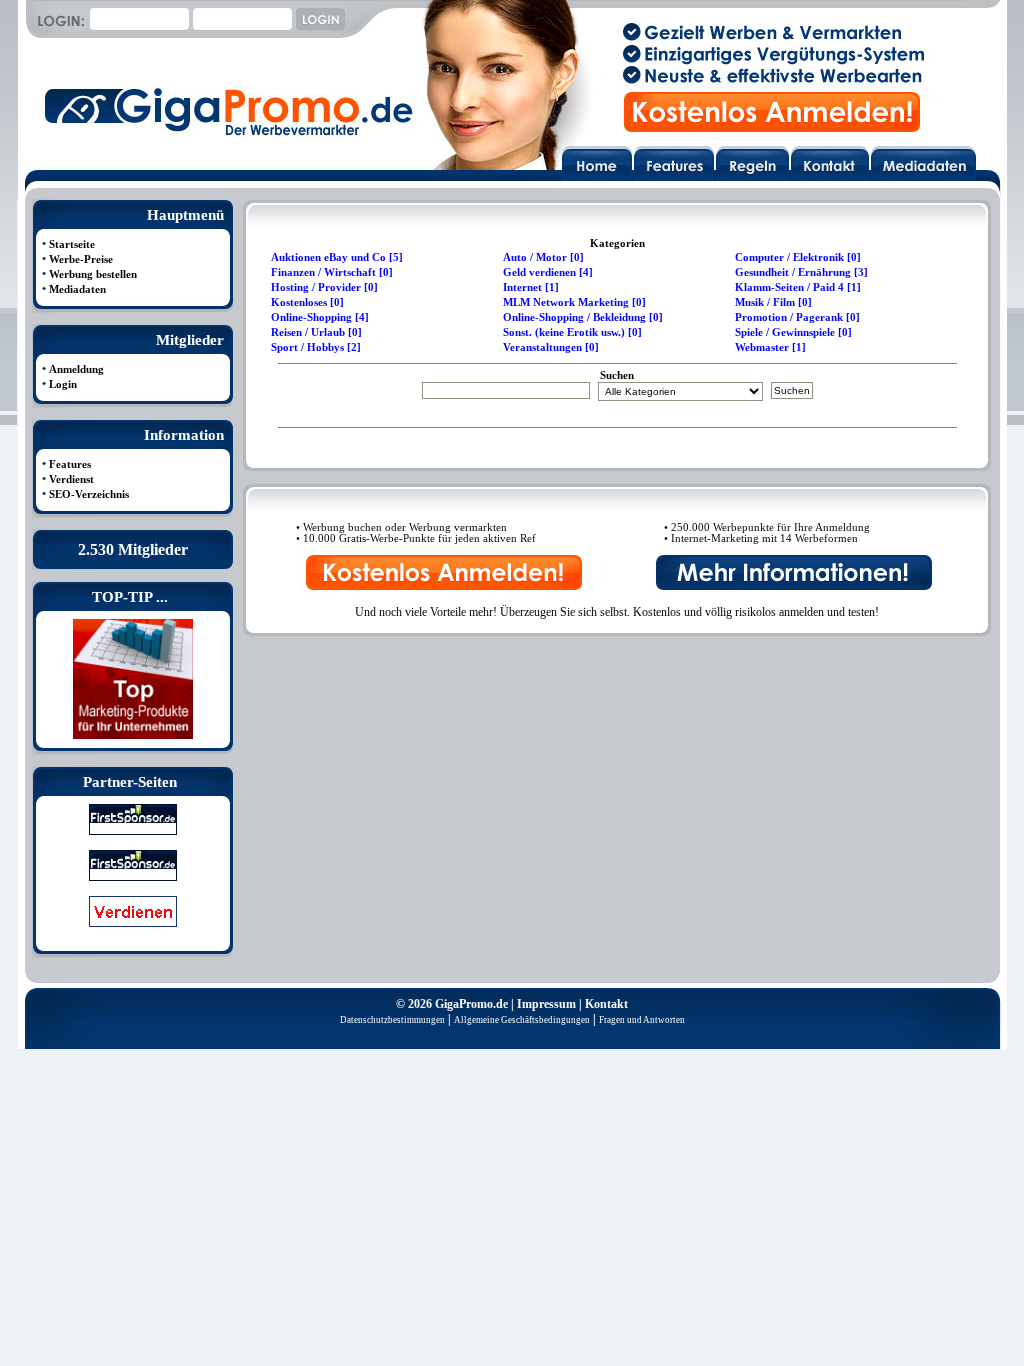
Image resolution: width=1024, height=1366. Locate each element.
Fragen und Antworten (642, 1020)
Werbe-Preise (81, 259)
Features (70, 464)
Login (63, 384)
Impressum (546, 1004)
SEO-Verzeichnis (89, 494)
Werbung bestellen (93, 274)
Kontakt (606, 1004)
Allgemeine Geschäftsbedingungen (522, 1020)
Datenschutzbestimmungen (392, 1020)
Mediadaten (77, 289)
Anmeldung (76, 369)
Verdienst (71, 479)
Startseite (72, 244)
